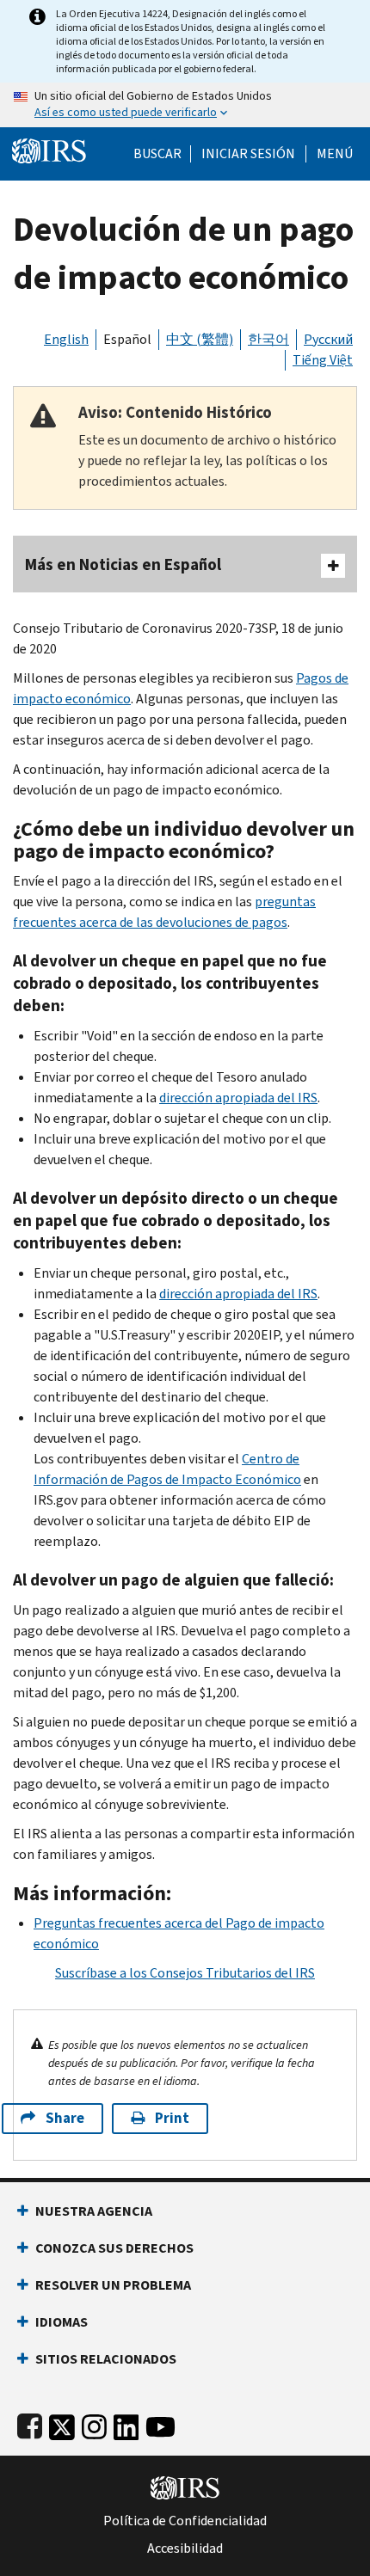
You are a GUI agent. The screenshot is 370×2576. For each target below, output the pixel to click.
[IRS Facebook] (30, 2423)
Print (172, 2118)
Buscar (157, 154)
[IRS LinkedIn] (126, 2423)
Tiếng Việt (323, 360)
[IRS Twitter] (62, 2423)
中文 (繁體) (200, 339)
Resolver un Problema (113, 2285)
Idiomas (62, 2322)
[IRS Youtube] (160, 2423)
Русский (328, 339)
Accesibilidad (185, 2548)
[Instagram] (94, 2423)
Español (127, 339)
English (66, 339)
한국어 (268, 339)
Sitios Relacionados (106, 2359)
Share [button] (65, 2118)
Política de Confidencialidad (185, 2521)
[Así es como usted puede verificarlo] (185, 105)
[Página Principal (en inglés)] (49, 149)
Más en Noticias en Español (123, 564)
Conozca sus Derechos (114, 2248)
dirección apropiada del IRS (238, 1098)
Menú (335, 154)
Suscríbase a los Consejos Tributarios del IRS (185, 1973)
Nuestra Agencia (94, 2211)
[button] (248, 154)
